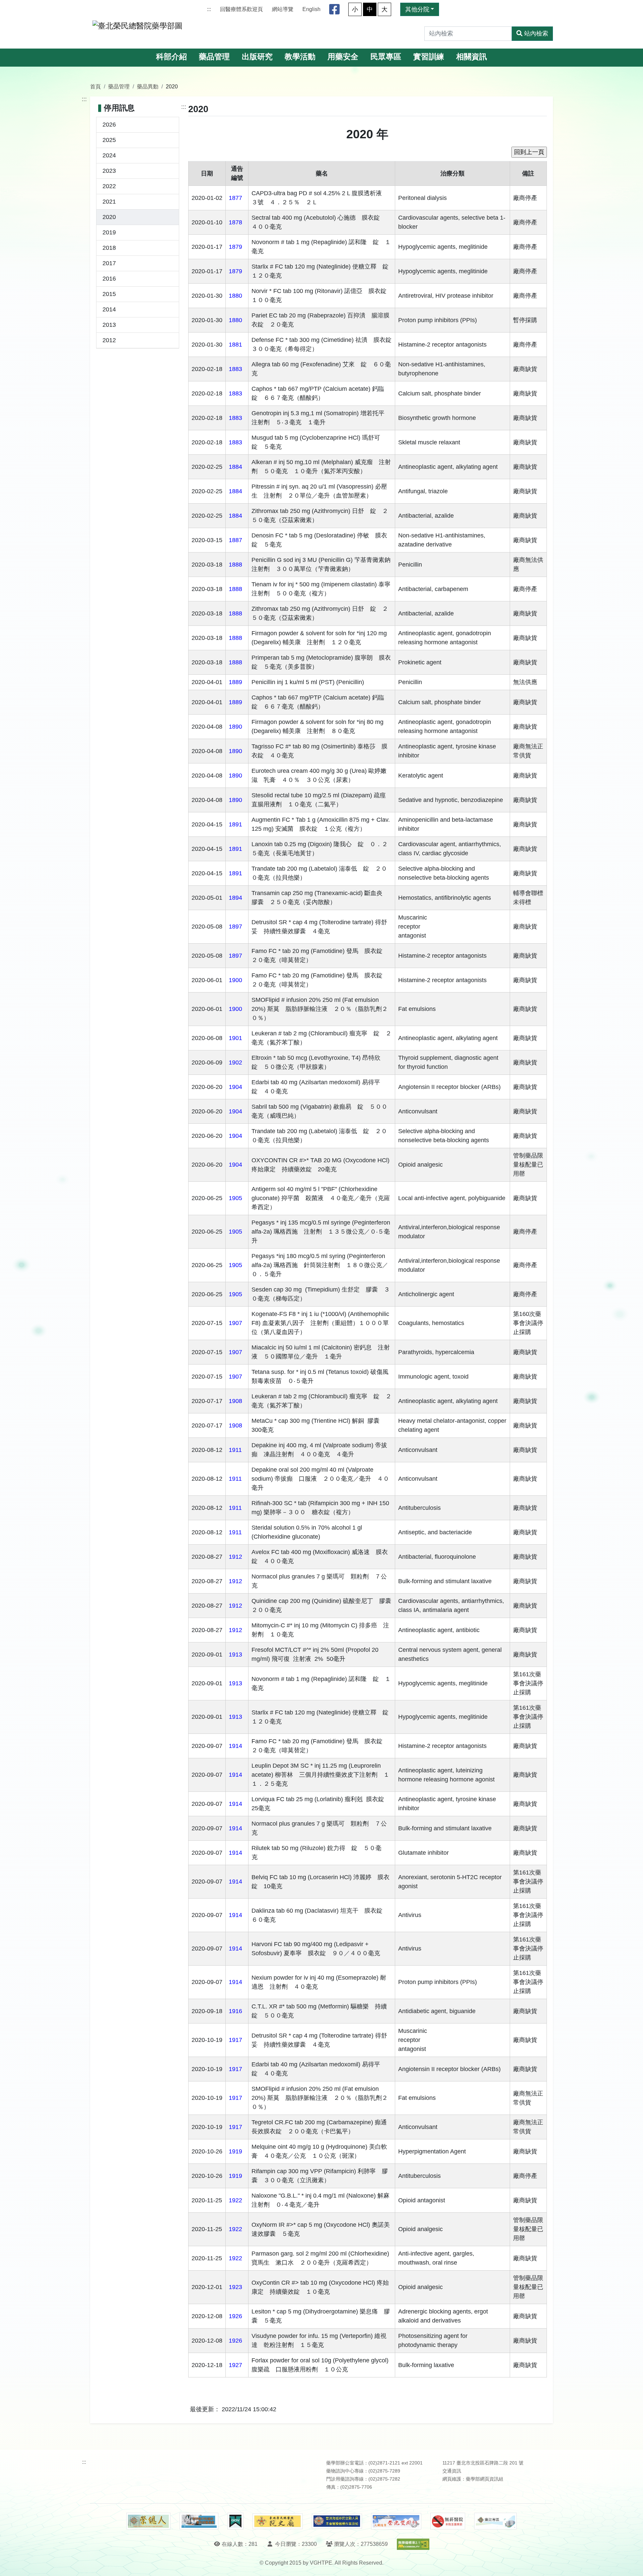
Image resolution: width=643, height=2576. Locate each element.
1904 (235, 1087)
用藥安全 (343, 57)
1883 (235, 369)
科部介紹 (171, 57)
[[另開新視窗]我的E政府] (235, 2521)
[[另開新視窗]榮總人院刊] (148, 2521)
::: (209, 9)
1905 (235, 1198)
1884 (235, 467)
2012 (109, 340)
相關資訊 (472, 57)
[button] (632, 2564)
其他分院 (417, 9)
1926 (235, 2316)
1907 (235, 1323)
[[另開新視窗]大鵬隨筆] (396, 2521)
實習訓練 (429, 57)
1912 (235, 1557)
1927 (235, 2365)
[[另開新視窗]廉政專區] (495, 2521)
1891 (235, 824)
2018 (109, 248)
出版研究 (257, 57)
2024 (109, 155)
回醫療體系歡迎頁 (241, 9)
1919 (235, 2151)
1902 (235, 1062)
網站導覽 (283, 9)
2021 (109, 202)
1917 (235, 2040)
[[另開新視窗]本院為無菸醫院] (448, 2521)
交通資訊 (452, 2471)
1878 (235, 222)
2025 (109, 140)
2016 (109, 279)
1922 (235, 2200)
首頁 (95, 86)
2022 (109, 186)
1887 (235, 540)
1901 (235, 1038)
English (311, 9)
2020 (109, 217)
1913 (235, 1654)
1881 (235, 345)
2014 (109, 309)
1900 (235, 980)
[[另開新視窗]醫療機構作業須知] (337, 2521)
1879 (235, 247)
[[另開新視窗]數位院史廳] (278, 2521)
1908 (235, 1401)
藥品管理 (214, 57)
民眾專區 (386, 57)
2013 (109, 325)
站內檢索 (536, 33)
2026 (109, 125)
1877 (235, 198)
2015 (109, 294)
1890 (235, 727)
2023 (109, 171)
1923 (235, 2287)
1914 (235, 1746)
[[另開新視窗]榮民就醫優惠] (199, 2521)
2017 (109, 263)
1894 (235, 898)
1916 (235, 2011)
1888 (235, 565)
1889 (235, 682)
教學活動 (300, 57)
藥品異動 (148, 86)
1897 (235, 927)
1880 (235, 296)
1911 (235, 1450)
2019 (109, 232)
